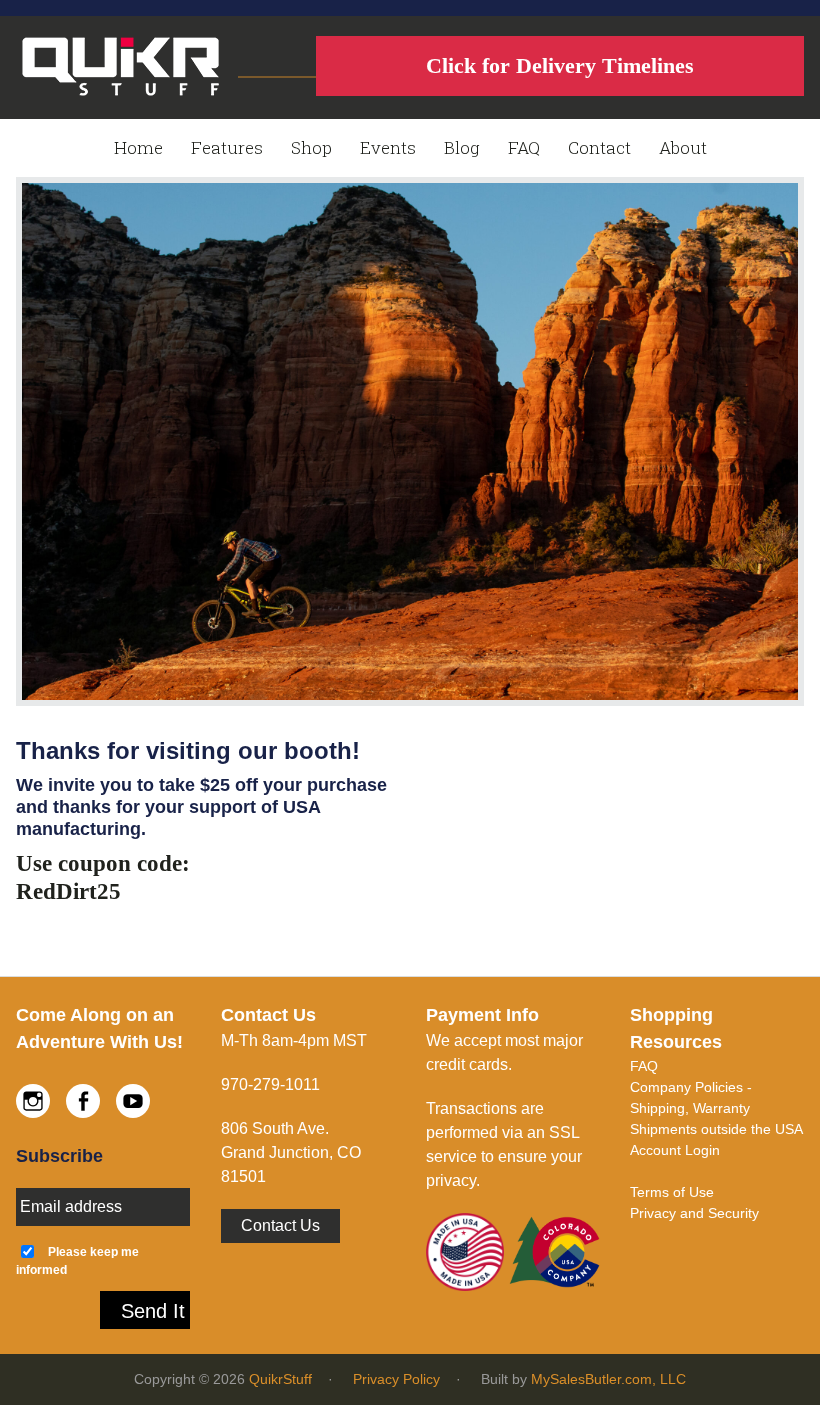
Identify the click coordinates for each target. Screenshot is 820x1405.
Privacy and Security (694, 1213)
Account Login (675, 1150)
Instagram (33, 1101)
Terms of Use (672, 1192)
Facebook (83, 1101)
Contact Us (280, 1225)
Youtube (133, 1101)
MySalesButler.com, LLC (608, 1379)
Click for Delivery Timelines (560, 65)
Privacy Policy (396, 1379)
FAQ (644, 1066)
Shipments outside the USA (716, 1129)
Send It (153, 1311)
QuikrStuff (280, 1379)
